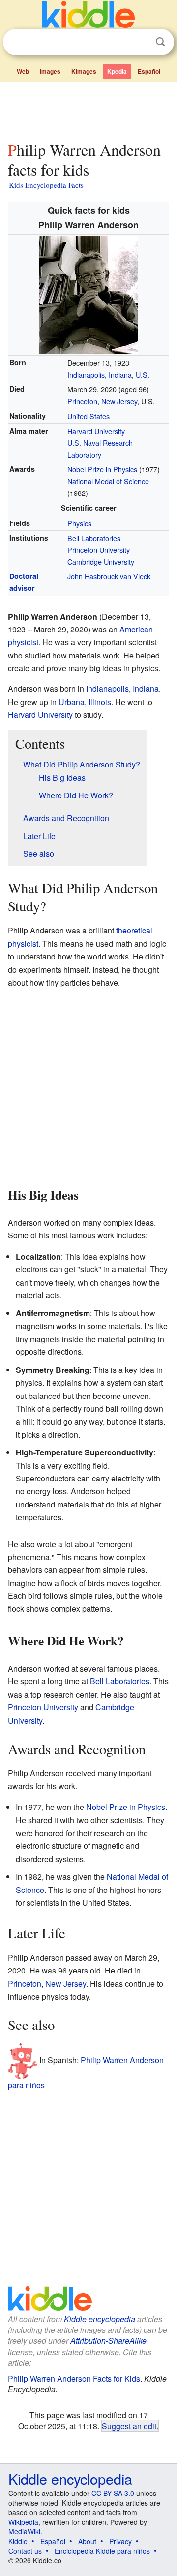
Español (149, 71)
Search (160, 42)
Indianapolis (107, 689)
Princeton (82, 401)
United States (88, 416)
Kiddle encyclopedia (100, 2319)
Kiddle (18, 2541)
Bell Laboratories (94, 538)
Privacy (120, 2541)
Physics (79, 523)
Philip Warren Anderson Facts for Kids (74, 2378)
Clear (140, 42)
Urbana (72, 702)
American (136, 629)
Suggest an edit (129, 2426)
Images (50, 71)
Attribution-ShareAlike (108, 2341)
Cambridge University (101, 562)
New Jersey (119, 401)
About (87, 2541)
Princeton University (99, 550)
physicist (23, 642)
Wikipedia (23, 2522)
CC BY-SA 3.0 (113, 2493)
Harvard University (96, 431)
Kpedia (117, 71)
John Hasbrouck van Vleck (109, 576)
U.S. (143, 374)
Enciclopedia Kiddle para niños (102, 2551)
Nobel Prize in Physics (102, 469)
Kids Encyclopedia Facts (46, 185)
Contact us (25, 2551)
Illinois (100, 702)
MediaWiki (24, 2531)
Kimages (84, 71)
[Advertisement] (88, 110)
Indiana (146, 689)
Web (23, 71)
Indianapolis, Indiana (100, 374)
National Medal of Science (108, 481)
